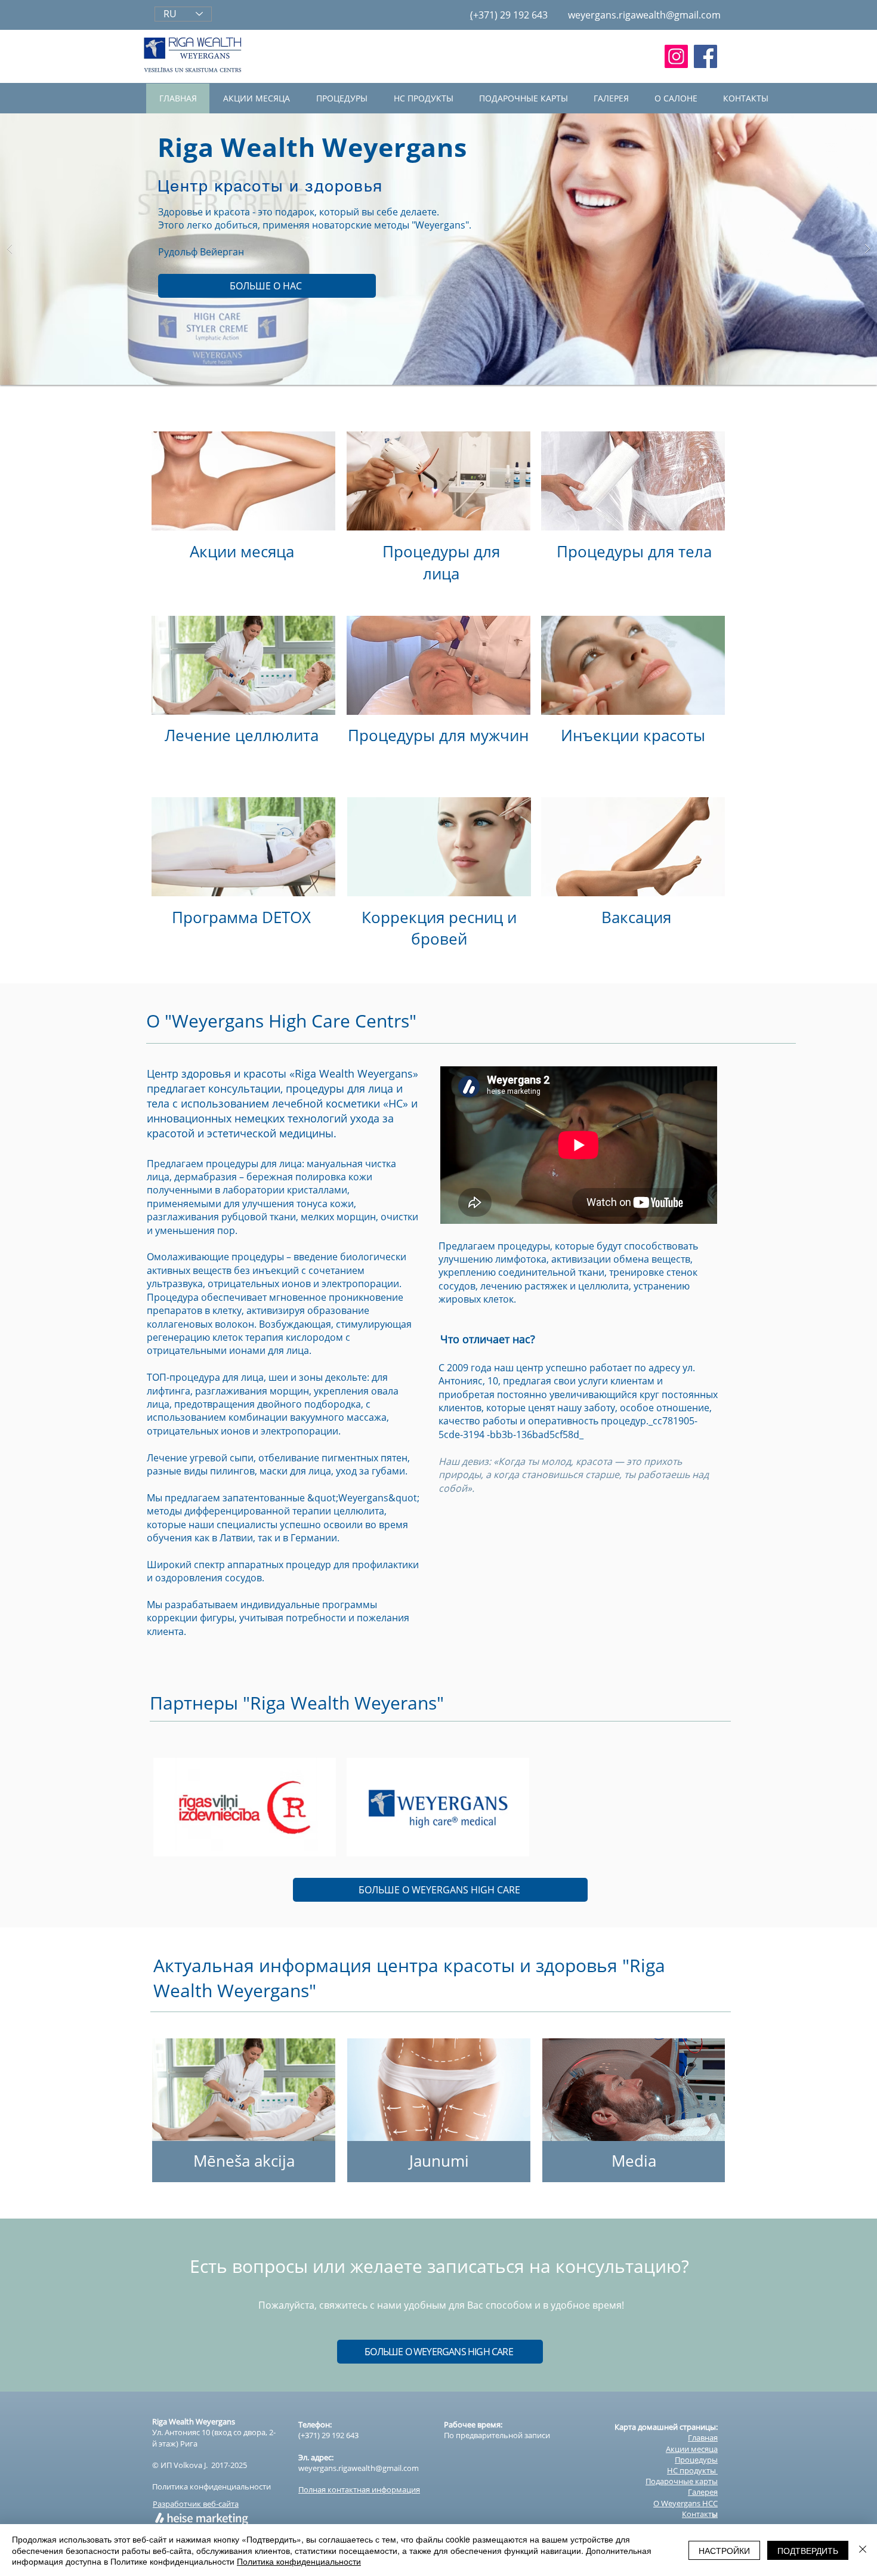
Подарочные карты (682, 2481)
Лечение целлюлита (242, 735)
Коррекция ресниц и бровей (439, 928)
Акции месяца (242, 551)
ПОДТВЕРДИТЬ (808, 2550)
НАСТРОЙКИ (724, 2550)
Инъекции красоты (633, 735)
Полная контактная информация (359, 2489)
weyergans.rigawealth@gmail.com (644, 15)
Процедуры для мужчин (438, 735)
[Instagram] (676, 56)
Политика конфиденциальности (211, 2486)
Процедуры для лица (441, 562)
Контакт (700, 2514)
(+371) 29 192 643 (328, 2435)
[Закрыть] (863, 2550)
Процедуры (696, 2460)
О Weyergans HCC (685, 2503)
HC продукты (692, 2470)
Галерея (703, 2492)
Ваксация (636, 917)
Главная (703, 2438)
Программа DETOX (241, 917)
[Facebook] (705, 56)
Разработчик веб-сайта (196, 2504)
